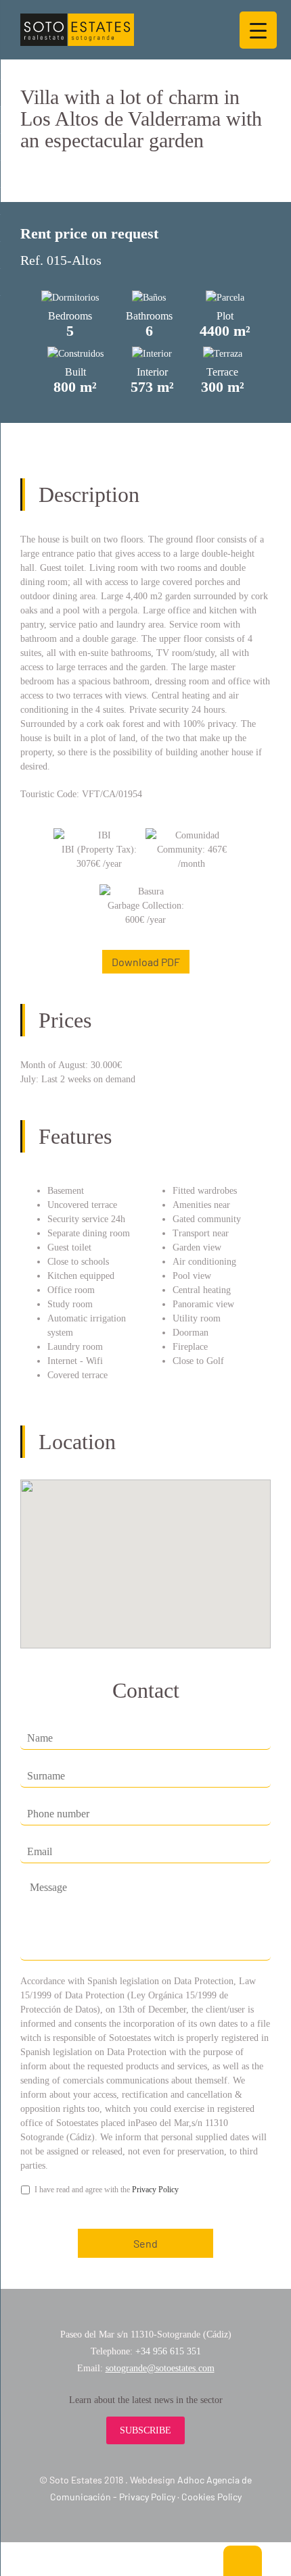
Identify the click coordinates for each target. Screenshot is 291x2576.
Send (146, 2243)
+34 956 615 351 (168, 2351)
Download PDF (146, 962)
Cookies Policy (211, 2497)
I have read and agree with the (107, 2190)
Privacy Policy (155, 2190)
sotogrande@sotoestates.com (160, 2368)
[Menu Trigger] (258, 30)
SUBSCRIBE (145, 2430)
